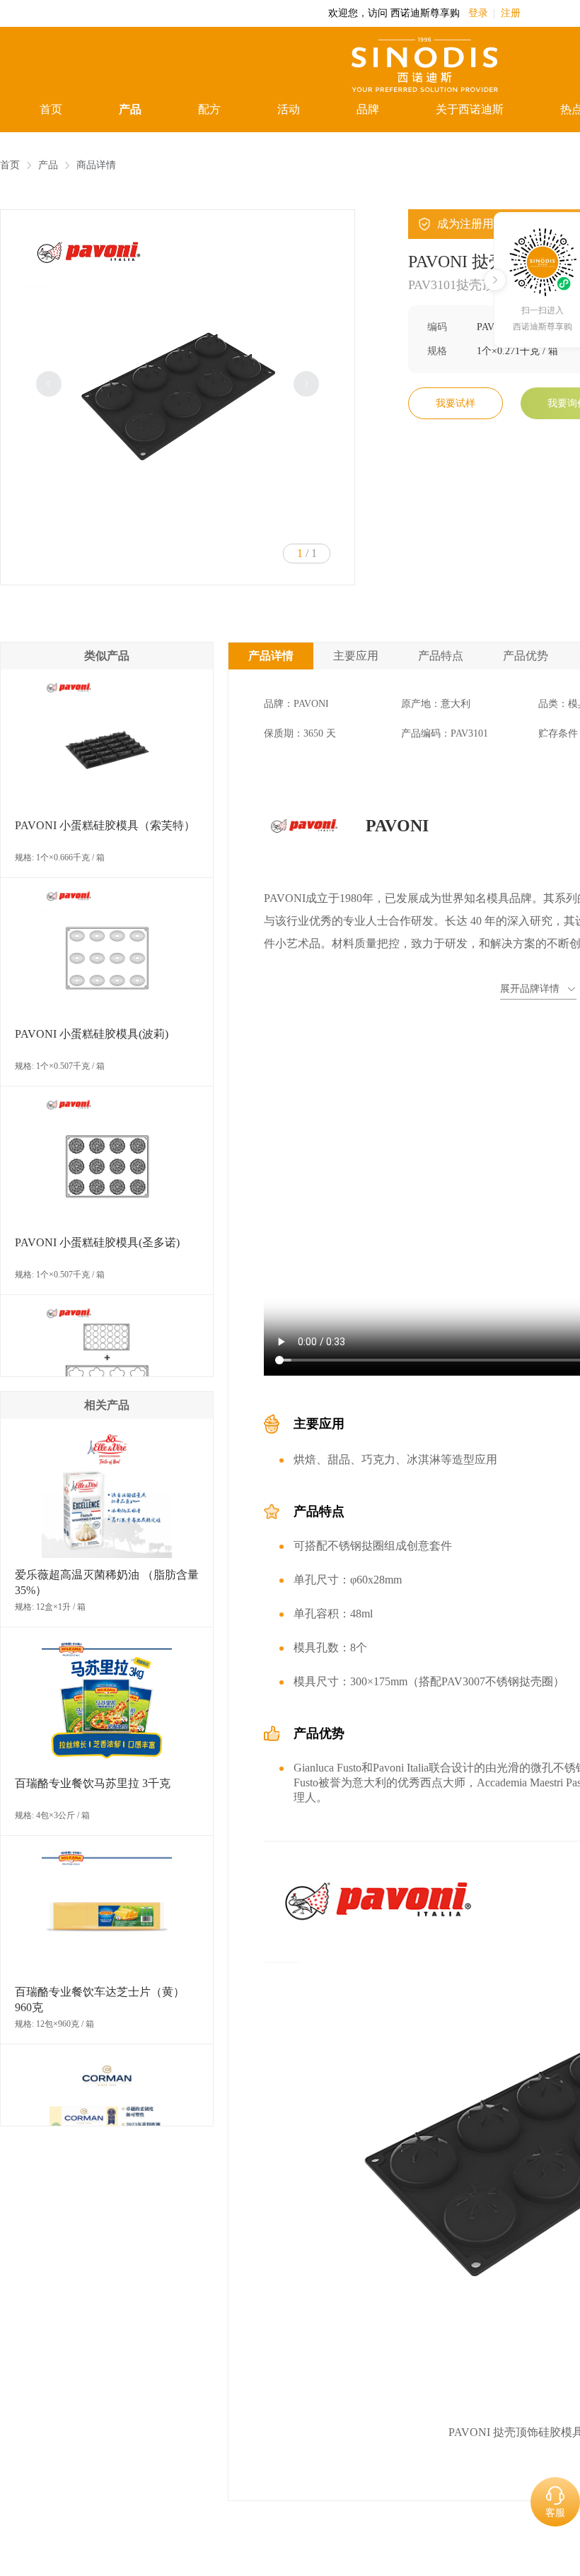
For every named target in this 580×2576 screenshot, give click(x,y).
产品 (130, 109)
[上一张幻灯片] (49, 384)
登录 (478, 13)
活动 (289, 109)
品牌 (368, 109)
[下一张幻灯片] (306, 384)
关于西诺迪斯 (470, 109)
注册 (511, 13)
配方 (209, 109)
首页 (51, 109)
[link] (10, 165)
